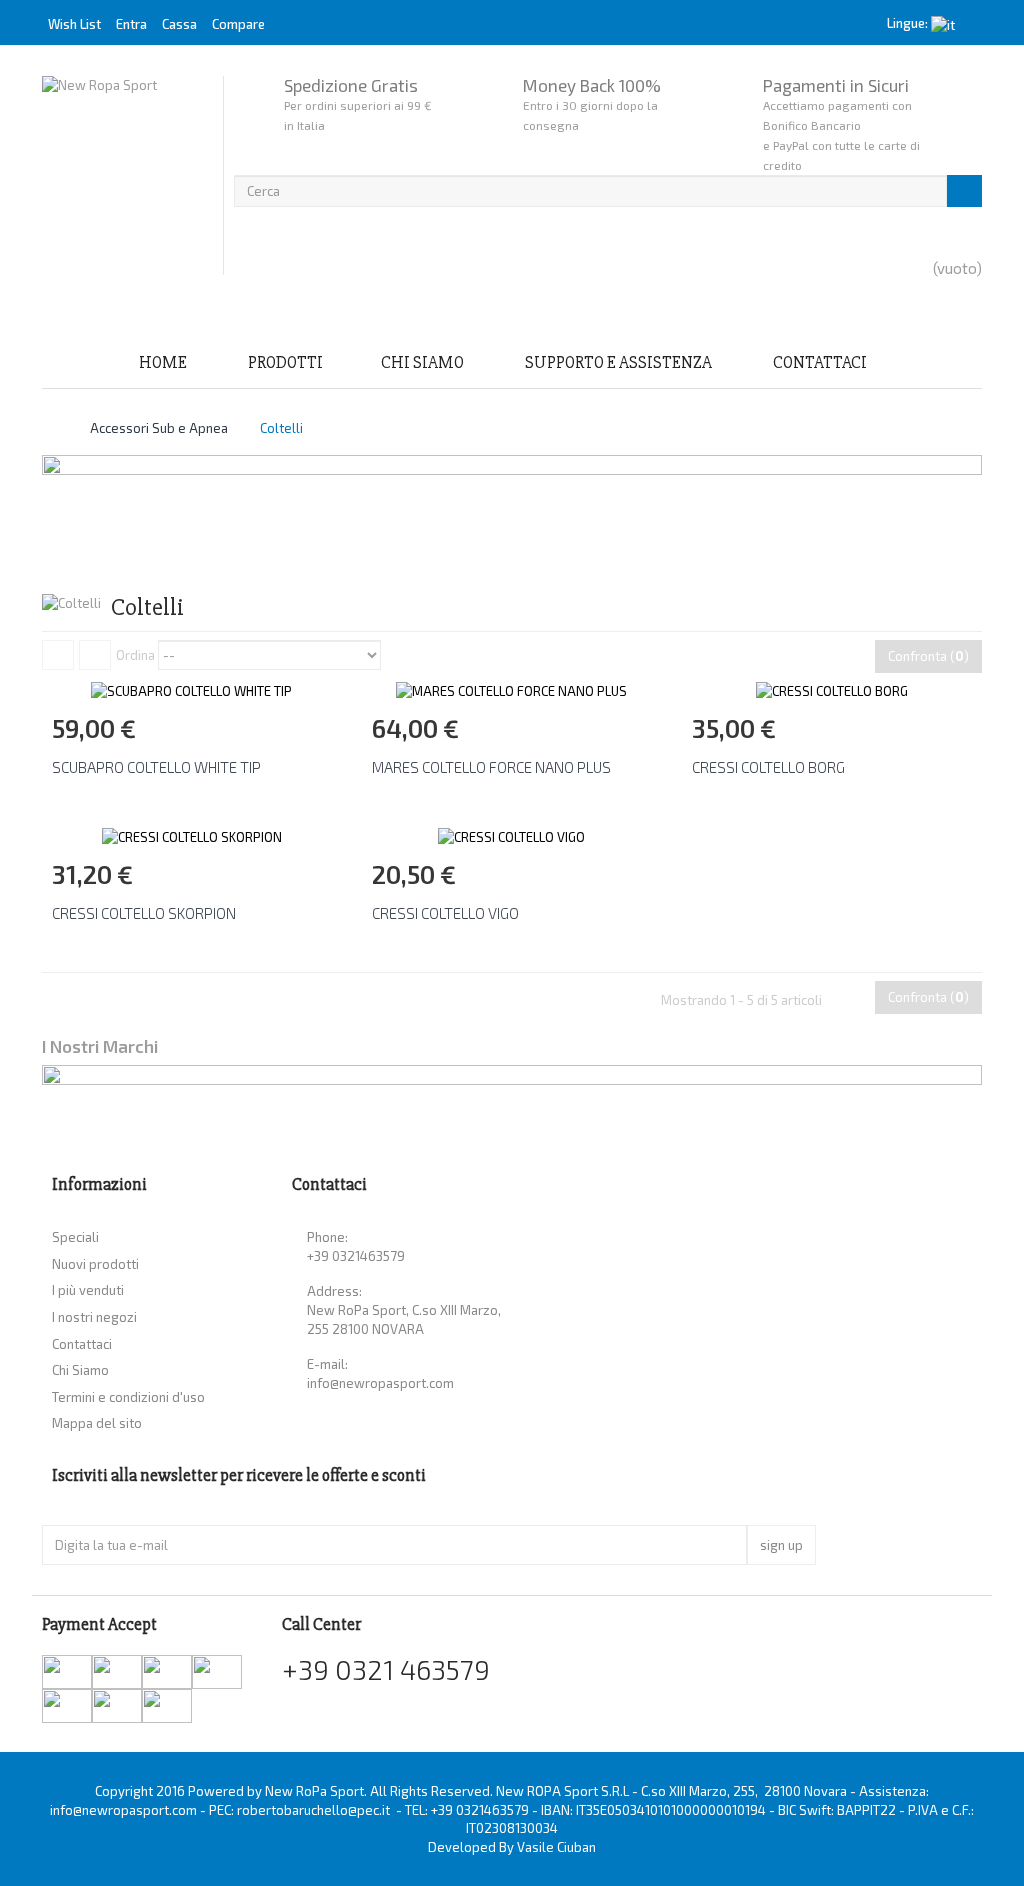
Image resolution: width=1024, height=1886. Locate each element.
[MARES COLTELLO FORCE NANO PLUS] (511, 690)
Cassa (179, 24)
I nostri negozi (94, 1317)
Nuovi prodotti (95, 1264)
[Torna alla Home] (47, 428)
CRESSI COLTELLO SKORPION (144, 913)
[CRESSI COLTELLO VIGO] (511, 835)
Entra (133, 24)
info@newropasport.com (380, 1383)
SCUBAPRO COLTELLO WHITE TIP (156, 767)
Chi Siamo (422, 362)
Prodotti (285, 362)
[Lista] (95, 655)
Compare (238, 24)
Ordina (135, 655)
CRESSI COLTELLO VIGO (445, 913)
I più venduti (88, 1290)
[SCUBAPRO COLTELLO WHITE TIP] (191, 690)
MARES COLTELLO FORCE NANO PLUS (491, 767)
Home (163, 362)
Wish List (74, 24)
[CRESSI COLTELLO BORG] (832, 690)
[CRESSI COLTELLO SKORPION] (192, 835)
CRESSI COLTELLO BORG (768, 767)
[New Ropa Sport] (127, 175)
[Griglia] (58, 655)
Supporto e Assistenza (618, 362)
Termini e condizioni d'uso (128, 1397)
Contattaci (820, 362)
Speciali (75, 1237)
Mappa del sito (97, 1423)
